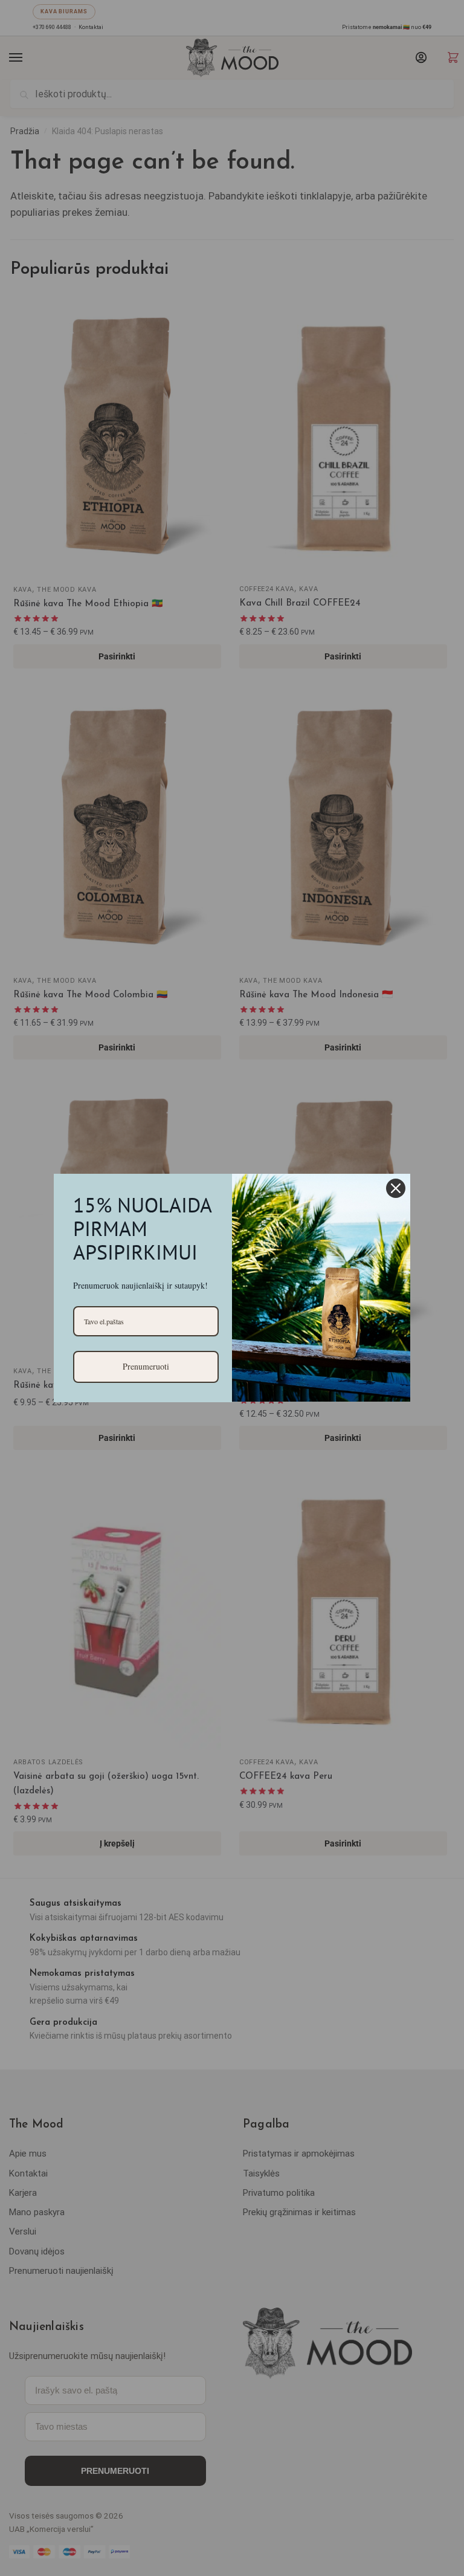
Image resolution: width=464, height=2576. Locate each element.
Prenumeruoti (146, 1366)
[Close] (396, 1188)
